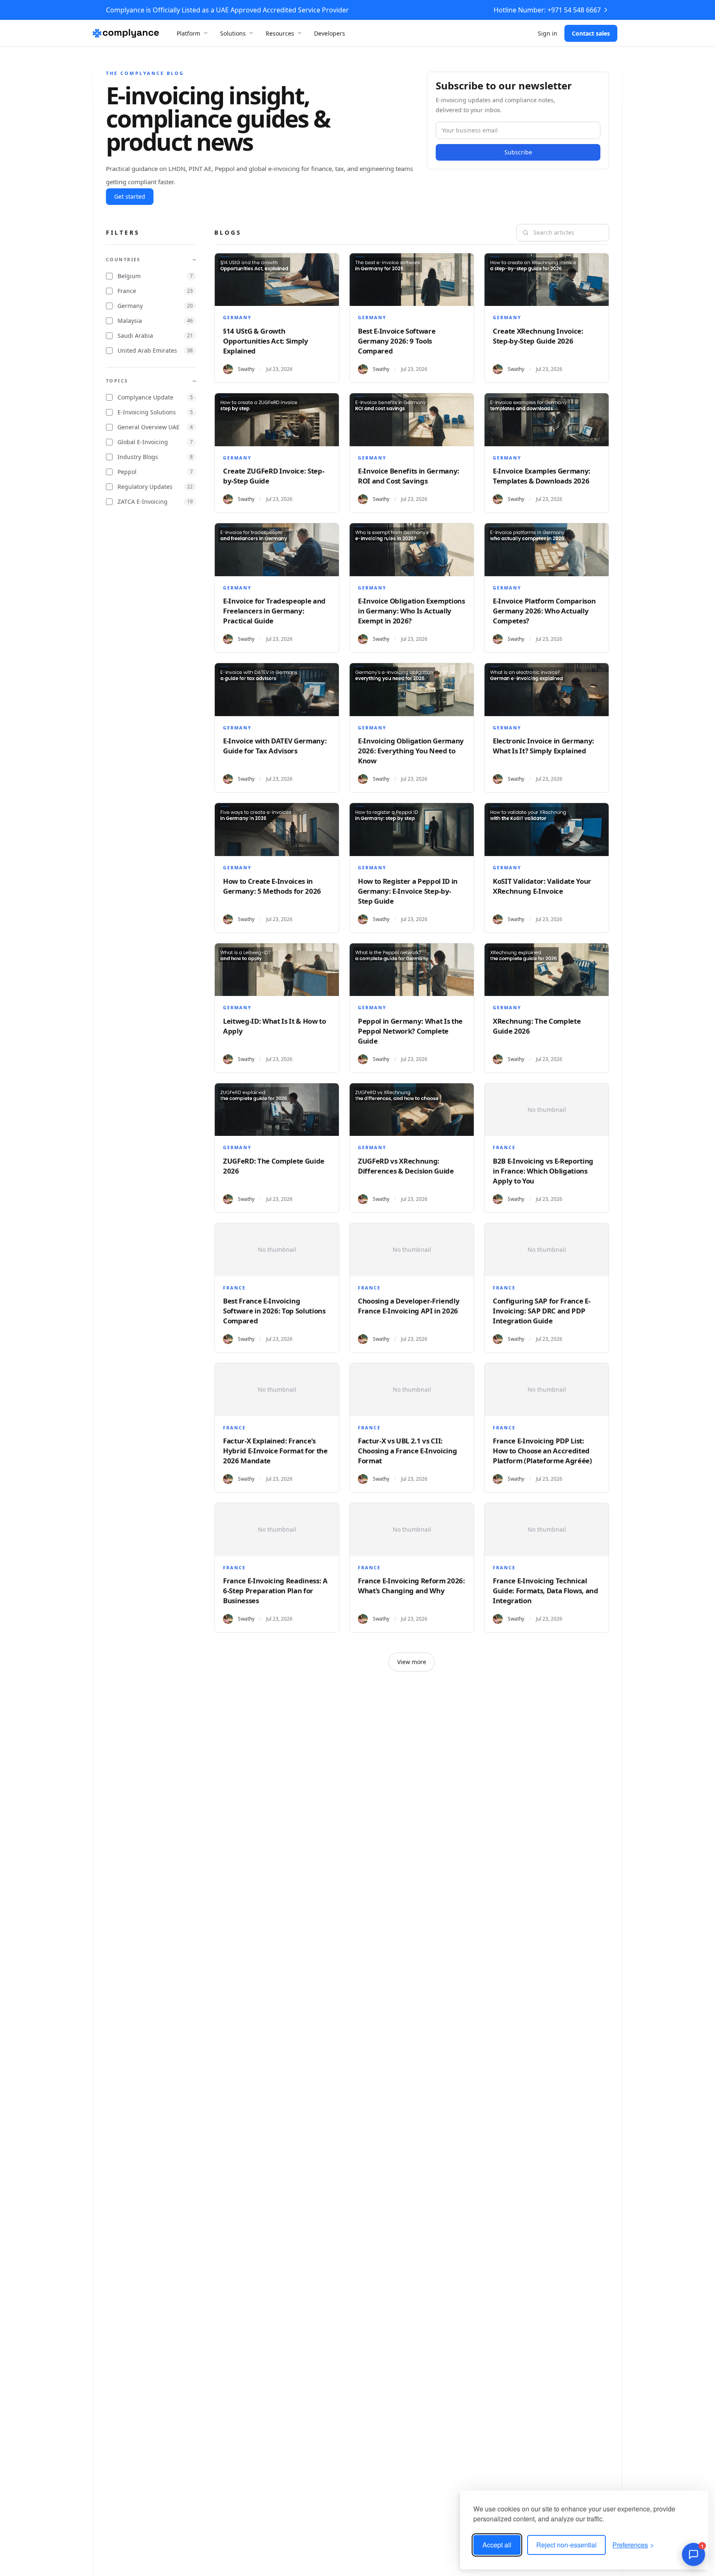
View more (412, 1662)
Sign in (548, 33)
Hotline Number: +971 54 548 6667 (547, 10)
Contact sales (591, 33)
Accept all (497, 2545)
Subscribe (518, 152)
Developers (330, 33)
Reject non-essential (566, 2545)
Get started (130, 196)
